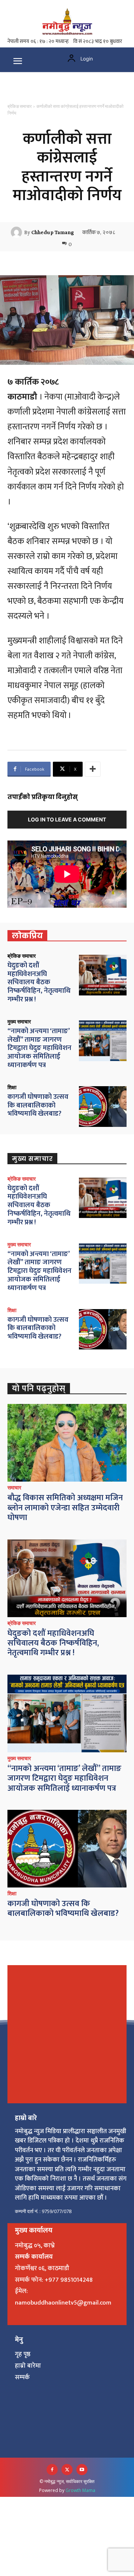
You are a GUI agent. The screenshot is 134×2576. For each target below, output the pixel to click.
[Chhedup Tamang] (17, 232)
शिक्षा (12, 1087)
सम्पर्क (22, 2377)
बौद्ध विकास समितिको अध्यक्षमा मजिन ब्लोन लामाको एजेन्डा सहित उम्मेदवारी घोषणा (65, 1508)
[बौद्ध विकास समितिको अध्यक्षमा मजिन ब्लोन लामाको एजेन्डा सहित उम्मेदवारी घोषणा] (67, 1443)
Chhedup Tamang (52, 232)
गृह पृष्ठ (23, 2354)
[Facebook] (52, 2470)
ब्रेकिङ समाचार (20, 106)
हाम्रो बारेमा (28, 2366)
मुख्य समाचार (19, 1022)
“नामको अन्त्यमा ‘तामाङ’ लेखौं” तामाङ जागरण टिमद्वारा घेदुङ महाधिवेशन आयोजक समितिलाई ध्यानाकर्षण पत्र (39, 1048)
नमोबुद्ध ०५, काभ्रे (35, 2246)
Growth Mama (80, 2490)
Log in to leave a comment (67, 819)
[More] (93, 769)
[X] (67, 2470)
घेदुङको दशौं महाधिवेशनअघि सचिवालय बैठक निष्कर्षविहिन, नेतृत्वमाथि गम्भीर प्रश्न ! (39, 982)
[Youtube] (82, 2470)
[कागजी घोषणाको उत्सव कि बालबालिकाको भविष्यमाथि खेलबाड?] (103, 1107)
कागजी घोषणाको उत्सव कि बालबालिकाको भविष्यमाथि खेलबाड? (38, 1105)
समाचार (14, 1488)
